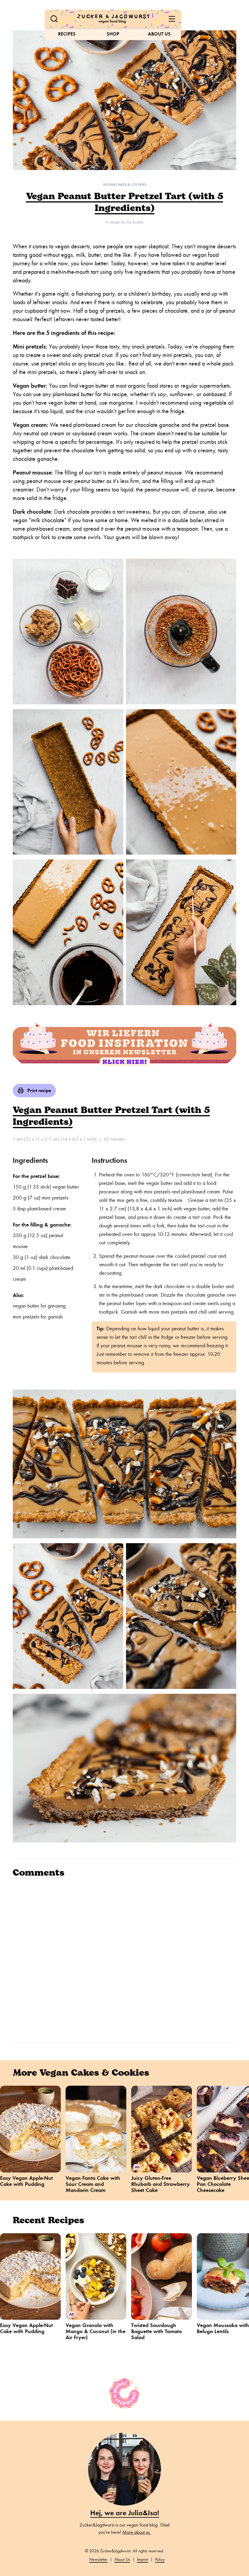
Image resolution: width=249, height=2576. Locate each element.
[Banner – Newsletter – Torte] (124, 1045)
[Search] (54, 19)
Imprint (143, 2559)
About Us (159, 34)
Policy (160, 2559)
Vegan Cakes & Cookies (125, 185)
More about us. (137, 2532)
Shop (113, 34)
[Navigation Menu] (172, 19)
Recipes (67, 34)
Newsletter (98, 2559)
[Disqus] (124, 1960)
